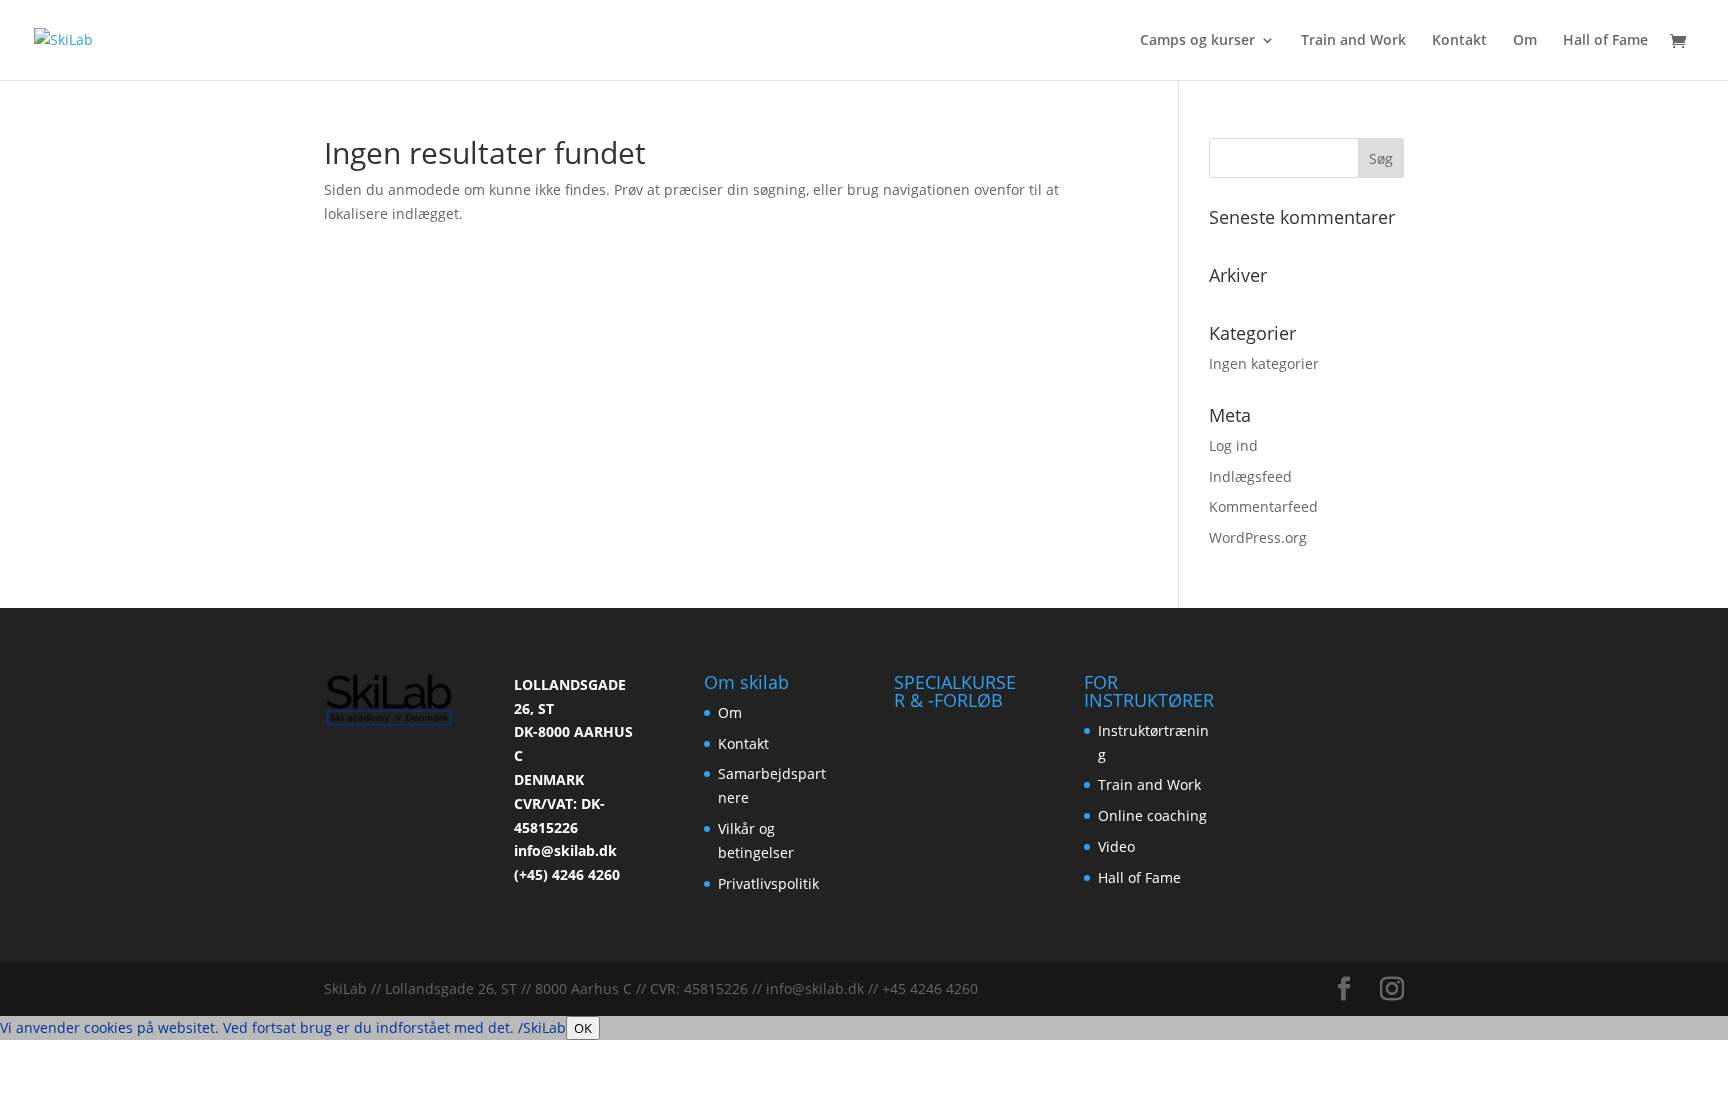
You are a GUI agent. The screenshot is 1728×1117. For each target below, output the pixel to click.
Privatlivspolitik (768, 883)
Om (1525, 41)
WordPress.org (1258, 537)
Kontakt (1459, 41)
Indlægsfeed (1250, 476)
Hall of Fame (1605, 41)
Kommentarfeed (1263, 506)
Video (1116, 846)
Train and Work (1353, 41)
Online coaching (1152, 815)
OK (583, 1028)
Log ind (1233, 445)
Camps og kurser (1197, 41)
